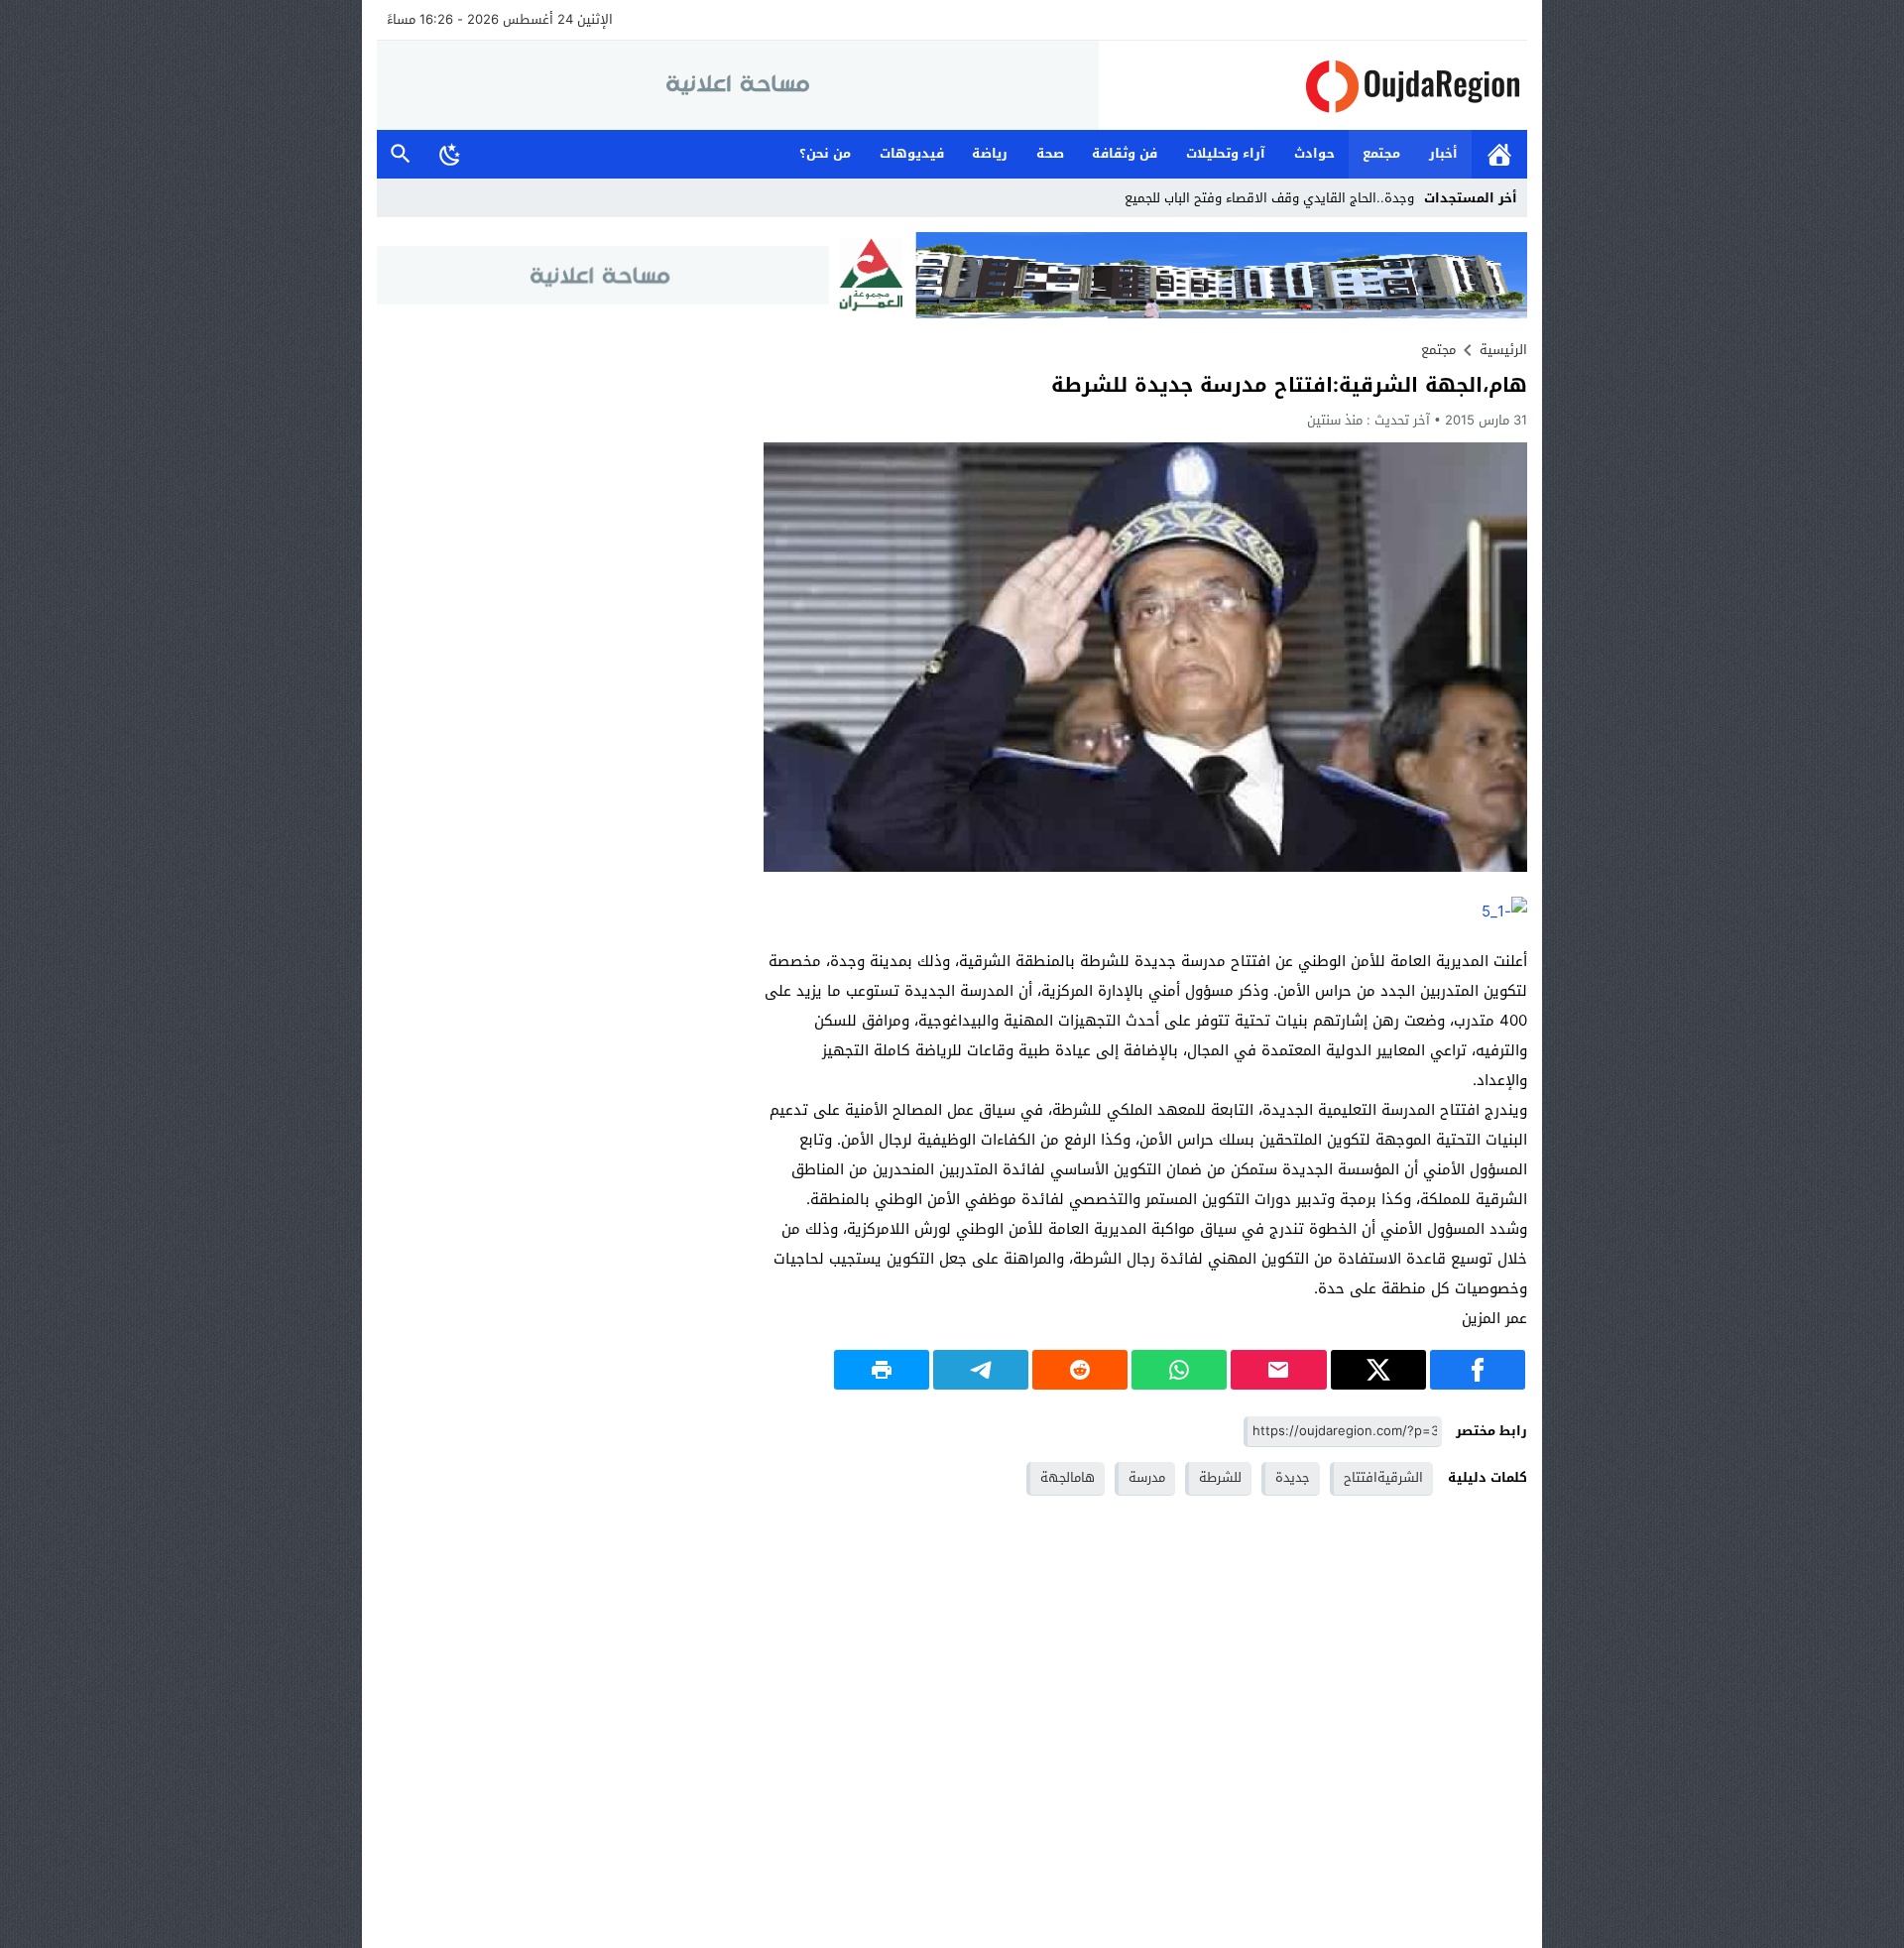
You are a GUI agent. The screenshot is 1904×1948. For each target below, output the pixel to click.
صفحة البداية (1499, 154)
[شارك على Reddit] (1080, 1370)
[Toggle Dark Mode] (450, 154)
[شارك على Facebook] (1478, 1370)
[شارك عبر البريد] (1278, 1370)
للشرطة (1220, 1477)
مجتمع (1381, 153)
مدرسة (1147, 1477)
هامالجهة (1068, 1477)
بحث (401, 154)
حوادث (1314, 153)
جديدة (1293, 1477)
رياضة (990, 153)
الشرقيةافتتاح (1383, 1477)
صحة (1050, 153)
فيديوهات (912, 153)
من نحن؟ (825, 153)
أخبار (1443, 153)
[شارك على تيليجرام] (981, 1370)
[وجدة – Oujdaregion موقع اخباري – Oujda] (1313, 86)
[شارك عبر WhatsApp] (1179, 1370)
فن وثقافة (1125, 153)
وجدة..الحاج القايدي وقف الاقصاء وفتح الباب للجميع (1269, 198)
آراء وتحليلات (1226, 153)
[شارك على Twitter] (1378, 1370)
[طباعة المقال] (882, 1370)
